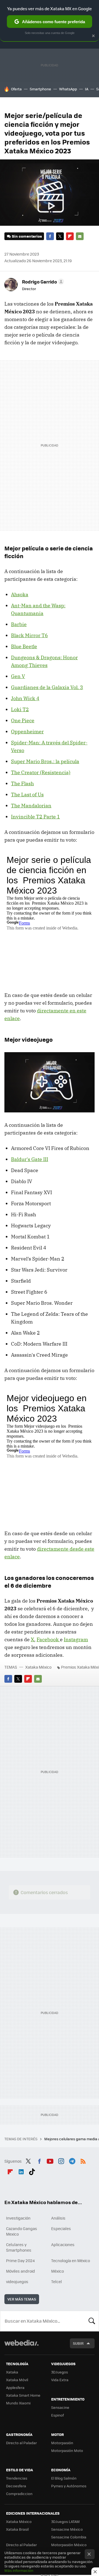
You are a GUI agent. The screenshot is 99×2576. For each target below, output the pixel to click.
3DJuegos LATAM (65, 2521)
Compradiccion (19, 2494)
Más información (19, 2570)
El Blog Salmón (64, 2478)
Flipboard (70, 236)
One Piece (23, 720)
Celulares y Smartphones (19, 2247)
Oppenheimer (27, 732)
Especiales (61, 2228)
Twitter (60, 236)
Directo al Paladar (21, 2443)
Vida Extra (60, 2380)
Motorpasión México (69, 2545)
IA (87, 89)
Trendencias (17, 2478)
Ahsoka (20, 594)
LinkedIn (21, 2171)
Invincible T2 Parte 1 (35, 817)
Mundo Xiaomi (18, 2403)
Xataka (12, 2372)
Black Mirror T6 (29, 635)
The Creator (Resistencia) (41, 772)
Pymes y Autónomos (69, 2486)
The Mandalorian (31, 806)
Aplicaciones (63, 2244)
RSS (83, 2160)
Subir (78, 2343)
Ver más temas (22, 2299)
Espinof (57, 2415)
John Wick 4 (25, 698)
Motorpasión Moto (67, 2450)
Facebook (50, 236)
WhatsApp (68, 89)
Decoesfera (16, 2486)
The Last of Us (27, 795)
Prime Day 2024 (20, 2260)
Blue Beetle (24, 646)
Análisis (58, 2218)
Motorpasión (62, 2443)
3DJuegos (60, 2372)
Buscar (92, 2321)
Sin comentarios (27, 236)
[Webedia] (21, 2347)
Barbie (19, 624)
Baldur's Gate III (30, 1159)
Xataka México (38, 1667)
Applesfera (15, 2387)
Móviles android (20, 2271)
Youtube (50, 2160)
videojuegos (17, 2281)
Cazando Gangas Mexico (22, 2231)
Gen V (18, 676)
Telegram (72, 2160)
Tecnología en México (71, 2260)
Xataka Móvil (17, 2380)
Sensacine (60, 2407)
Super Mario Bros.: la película (45, 761)
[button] (42, 282)
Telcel (57, 2281)
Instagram (76, 1639)
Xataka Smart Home (23, 2395)
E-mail (80, 236)
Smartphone (40, 89)
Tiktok (32, 2171)
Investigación (18, 2218)
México (57, 2271)
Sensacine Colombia (69, 2537)
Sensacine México (67, 2529)
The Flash (22, 783)
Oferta (16, 89)
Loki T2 (20, 709)
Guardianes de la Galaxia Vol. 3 (47, 687)
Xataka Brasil (17, 2529)
